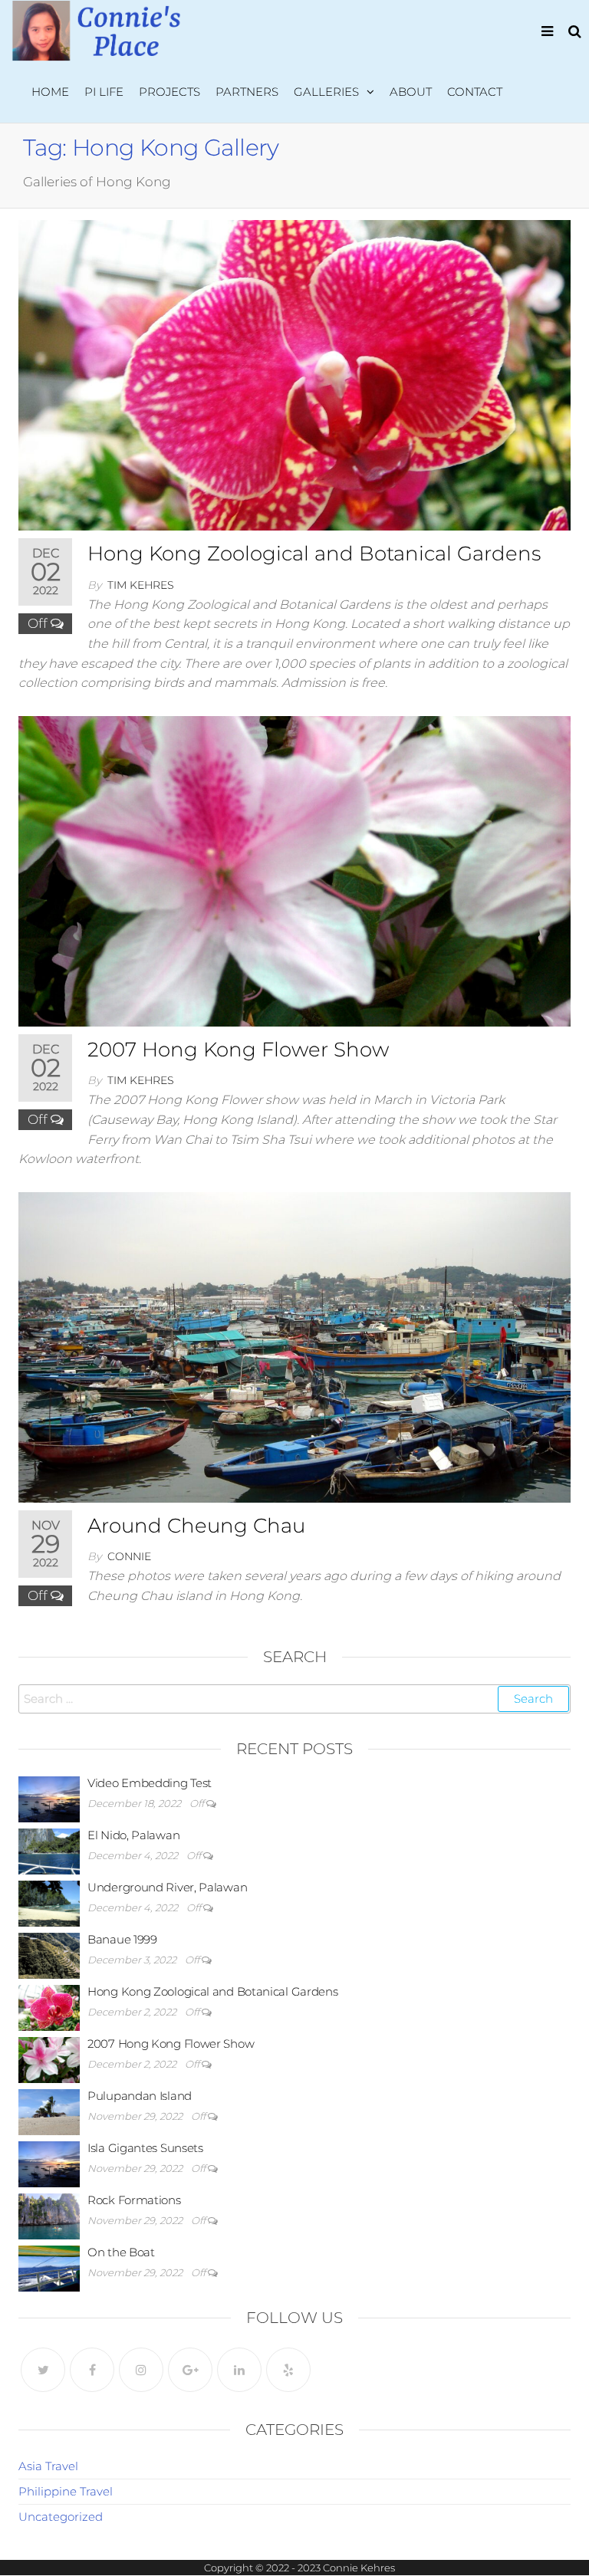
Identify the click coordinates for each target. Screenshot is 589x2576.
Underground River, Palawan (167, 1887)
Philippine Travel (66, 2491)
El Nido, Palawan (133, 1835)
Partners (247, 92)
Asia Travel (48, 2466)
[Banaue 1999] (49, 1954)
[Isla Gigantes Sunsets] (49, 2162)
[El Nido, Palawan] (49, 1850)
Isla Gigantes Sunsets (145, 2148)
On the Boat (121, 2252)
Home (50, 92)
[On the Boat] (49, 2267)
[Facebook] (92, 2370)
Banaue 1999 (122, 1939)
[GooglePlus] (190, 2370)
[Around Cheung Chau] (294, 1346)
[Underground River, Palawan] (49, 1902)
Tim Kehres (141, 585)
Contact (475, 92)
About (411, 92)
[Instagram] (141, 2370)
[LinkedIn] (239, 2370)
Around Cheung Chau (196, 1526)
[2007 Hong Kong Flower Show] (294, 870)
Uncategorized (61, 2517)
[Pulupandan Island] (49, 2110)
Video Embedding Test (150, 1783)
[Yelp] (288, 2370)
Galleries (326, 92)
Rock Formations (134, 2200)
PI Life (104, 92)
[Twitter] (43, 2370)
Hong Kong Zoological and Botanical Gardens (314, 554)
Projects (169, 92)
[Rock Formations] (49, 2215)
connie (129, 1556)
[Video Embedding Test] (49, 1797)
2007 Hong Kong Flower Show (238, 1050)
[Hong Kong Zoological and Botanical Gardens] (294, 374)
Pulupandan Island (140, 2096)
